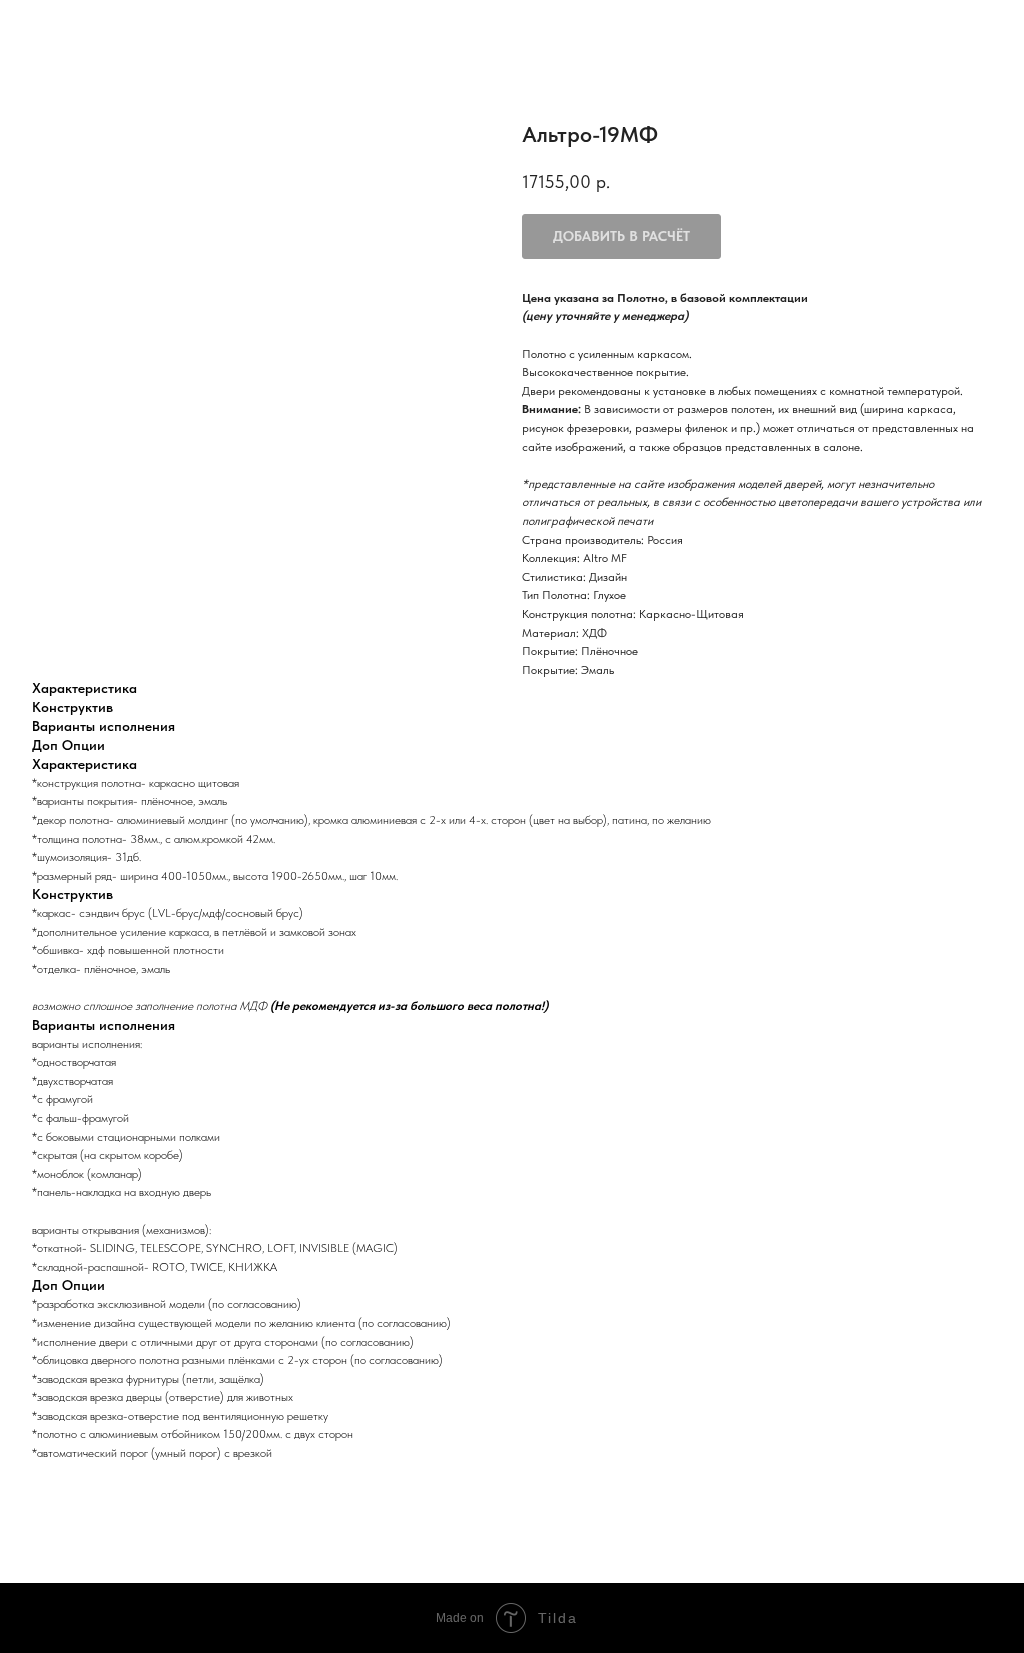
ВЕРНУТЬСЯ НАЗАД (87, 29)
